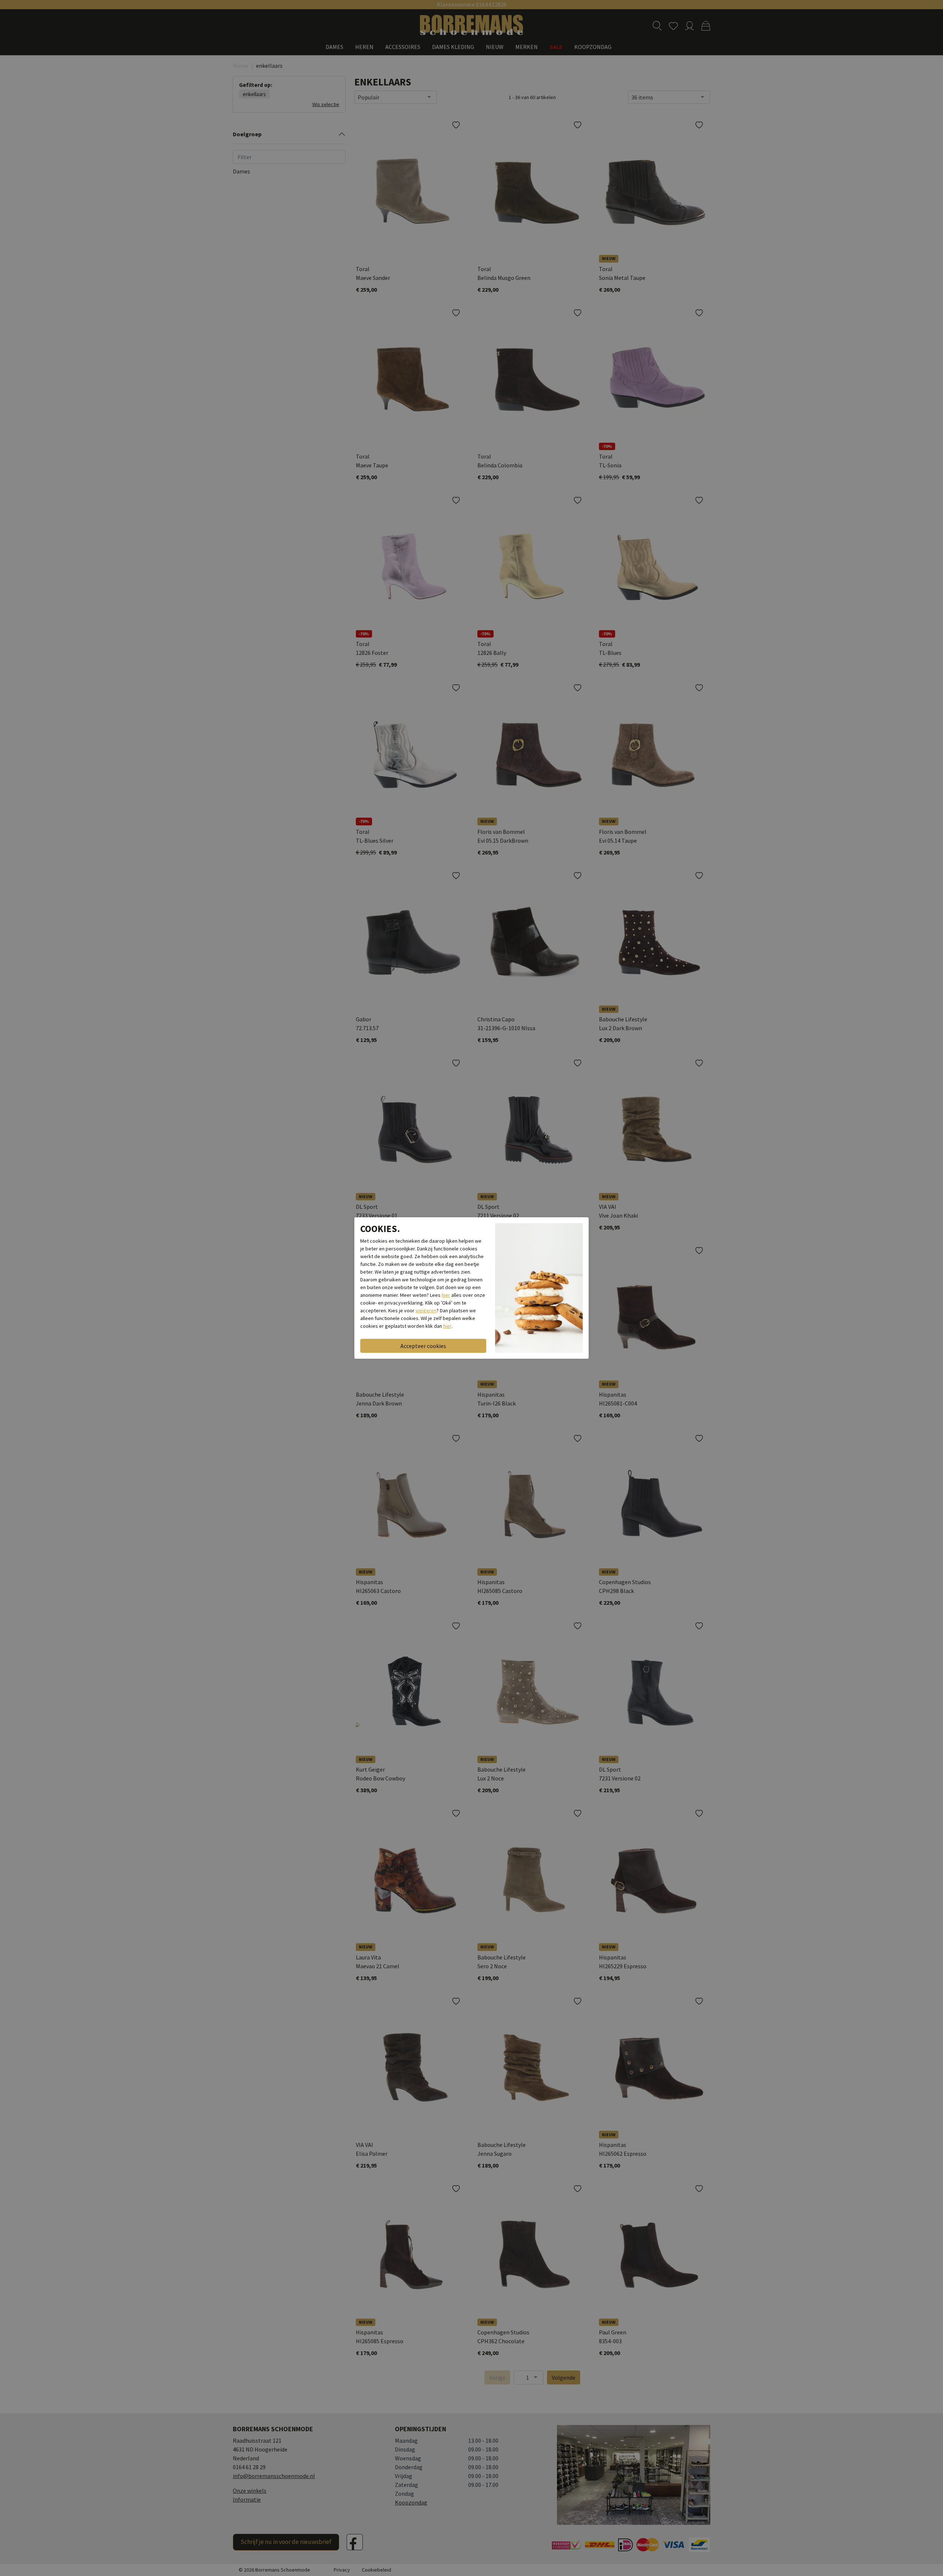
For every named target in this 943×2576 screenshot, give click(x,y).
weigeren (426, 1310)
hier (446, 1295)
